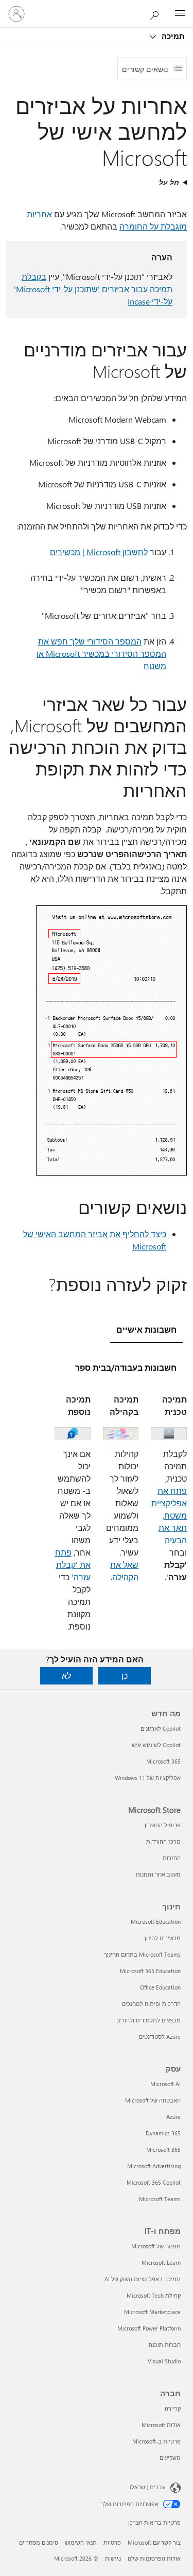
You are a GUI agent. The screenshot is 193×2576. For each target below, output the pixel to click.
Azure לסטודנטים (160, 2037)
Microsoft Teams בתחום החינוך (142, 1954)
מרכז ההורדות (163, 1841)
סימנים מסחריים (39, 2542)
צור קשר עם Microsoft (154, 2542)
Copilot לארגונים (161, 1728)
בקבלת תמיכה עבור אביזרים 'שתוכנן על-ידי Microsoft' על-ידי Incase (93, 289)
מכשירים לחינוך (162, 1938)
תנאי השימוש (81, 2542)
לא (66, 1675)
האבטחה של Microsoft (153, 2100)
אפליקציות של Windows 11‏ (148, 1778)
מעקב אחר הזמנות (158, 1874)
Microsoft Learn (161, 2262)
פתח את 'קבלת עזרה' (73, 1565)
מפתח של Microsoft (156, 2246)
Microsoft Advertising (154, 2166)
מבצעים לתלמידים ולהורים (148, 2020)
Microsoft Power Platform (149, 2328)
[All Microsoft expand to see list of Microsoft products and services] (180, 14)
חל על (169, 182)
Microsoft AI (165, 2084)
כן (125, 1675)
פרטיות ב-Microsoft (156, 2441)
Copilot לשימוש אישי (155, 1745)
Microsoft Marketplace (152, 2312)
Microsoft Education (156, 1921)
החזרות (172, 1858)
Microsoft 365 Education (150, 1971)
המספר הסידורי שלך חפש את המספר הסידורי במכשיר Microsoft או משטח (101, 654)
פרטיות (112, 2542)
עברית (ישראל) (147, 2487)
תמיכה (172, 36)
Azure (173, 2117)
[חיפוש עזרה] (157, 13)
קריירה (173, 2408)
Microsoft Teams (160, 2199)
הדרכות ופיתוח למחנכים (151, 2004)
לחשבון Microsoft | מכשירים (99, 552)
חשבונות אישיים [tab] (146, 1329)
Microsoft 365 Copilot (154, 2182)
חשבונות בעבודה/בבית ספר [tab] (126, 1367)
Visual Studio (164, 2361)
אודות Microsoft (161, 2425)
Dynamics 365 (163, 2133)
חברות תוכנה (165, 2345)
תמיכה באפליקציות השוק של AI (143, 2279)
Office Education (160, 1987)
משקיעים (170, 2458)
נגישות (113, 2558)
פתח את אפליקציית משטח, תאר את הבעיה (169, 1515)
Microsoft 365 (163, 1761)
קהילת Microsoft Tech (154, 2295)
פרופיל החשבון (163, 1825)
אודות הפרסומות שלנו (154, 2558)
